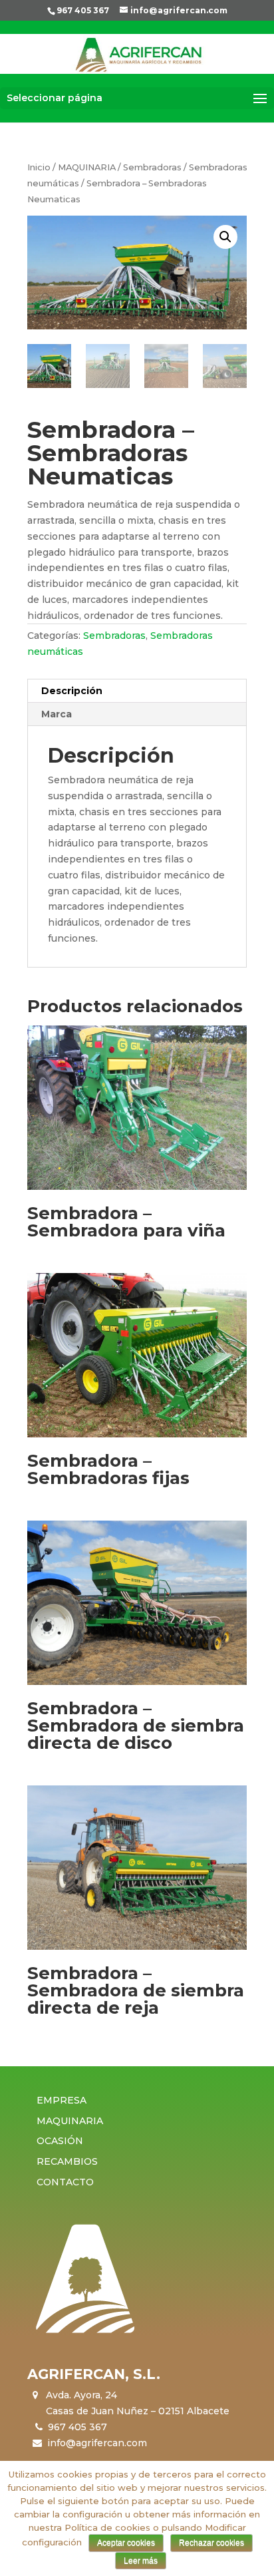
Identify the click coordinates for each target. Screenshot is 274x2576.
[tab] (137, 691)
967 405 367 (83, 10)
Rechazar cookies (211, 2543)
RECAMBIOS (67, 2161)
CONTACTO (65, 2182)
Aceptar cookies (126, 2543)
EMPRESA (62, 2100)
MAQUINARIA (87, 167)
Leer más (141, 2561)
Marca (57, 714)
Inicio (39, 167)
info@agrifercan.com (97, 2443)
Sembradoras (152, 167)
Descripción (72, 691)
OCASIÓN (60, 2141)
